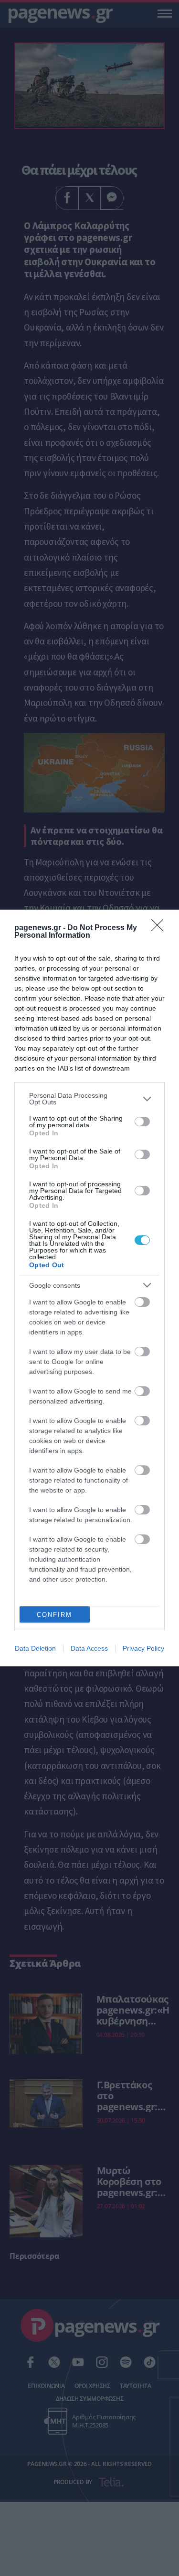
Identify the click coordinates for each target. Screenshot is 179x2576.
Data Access (89, 1648)
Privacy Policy (143, 1648)
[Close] (160, 928)
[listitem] (89, 1099)
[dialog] (89, 1288)
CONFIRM (54, 1615)
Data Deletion (35, 1648)
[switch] (142, 1122)
